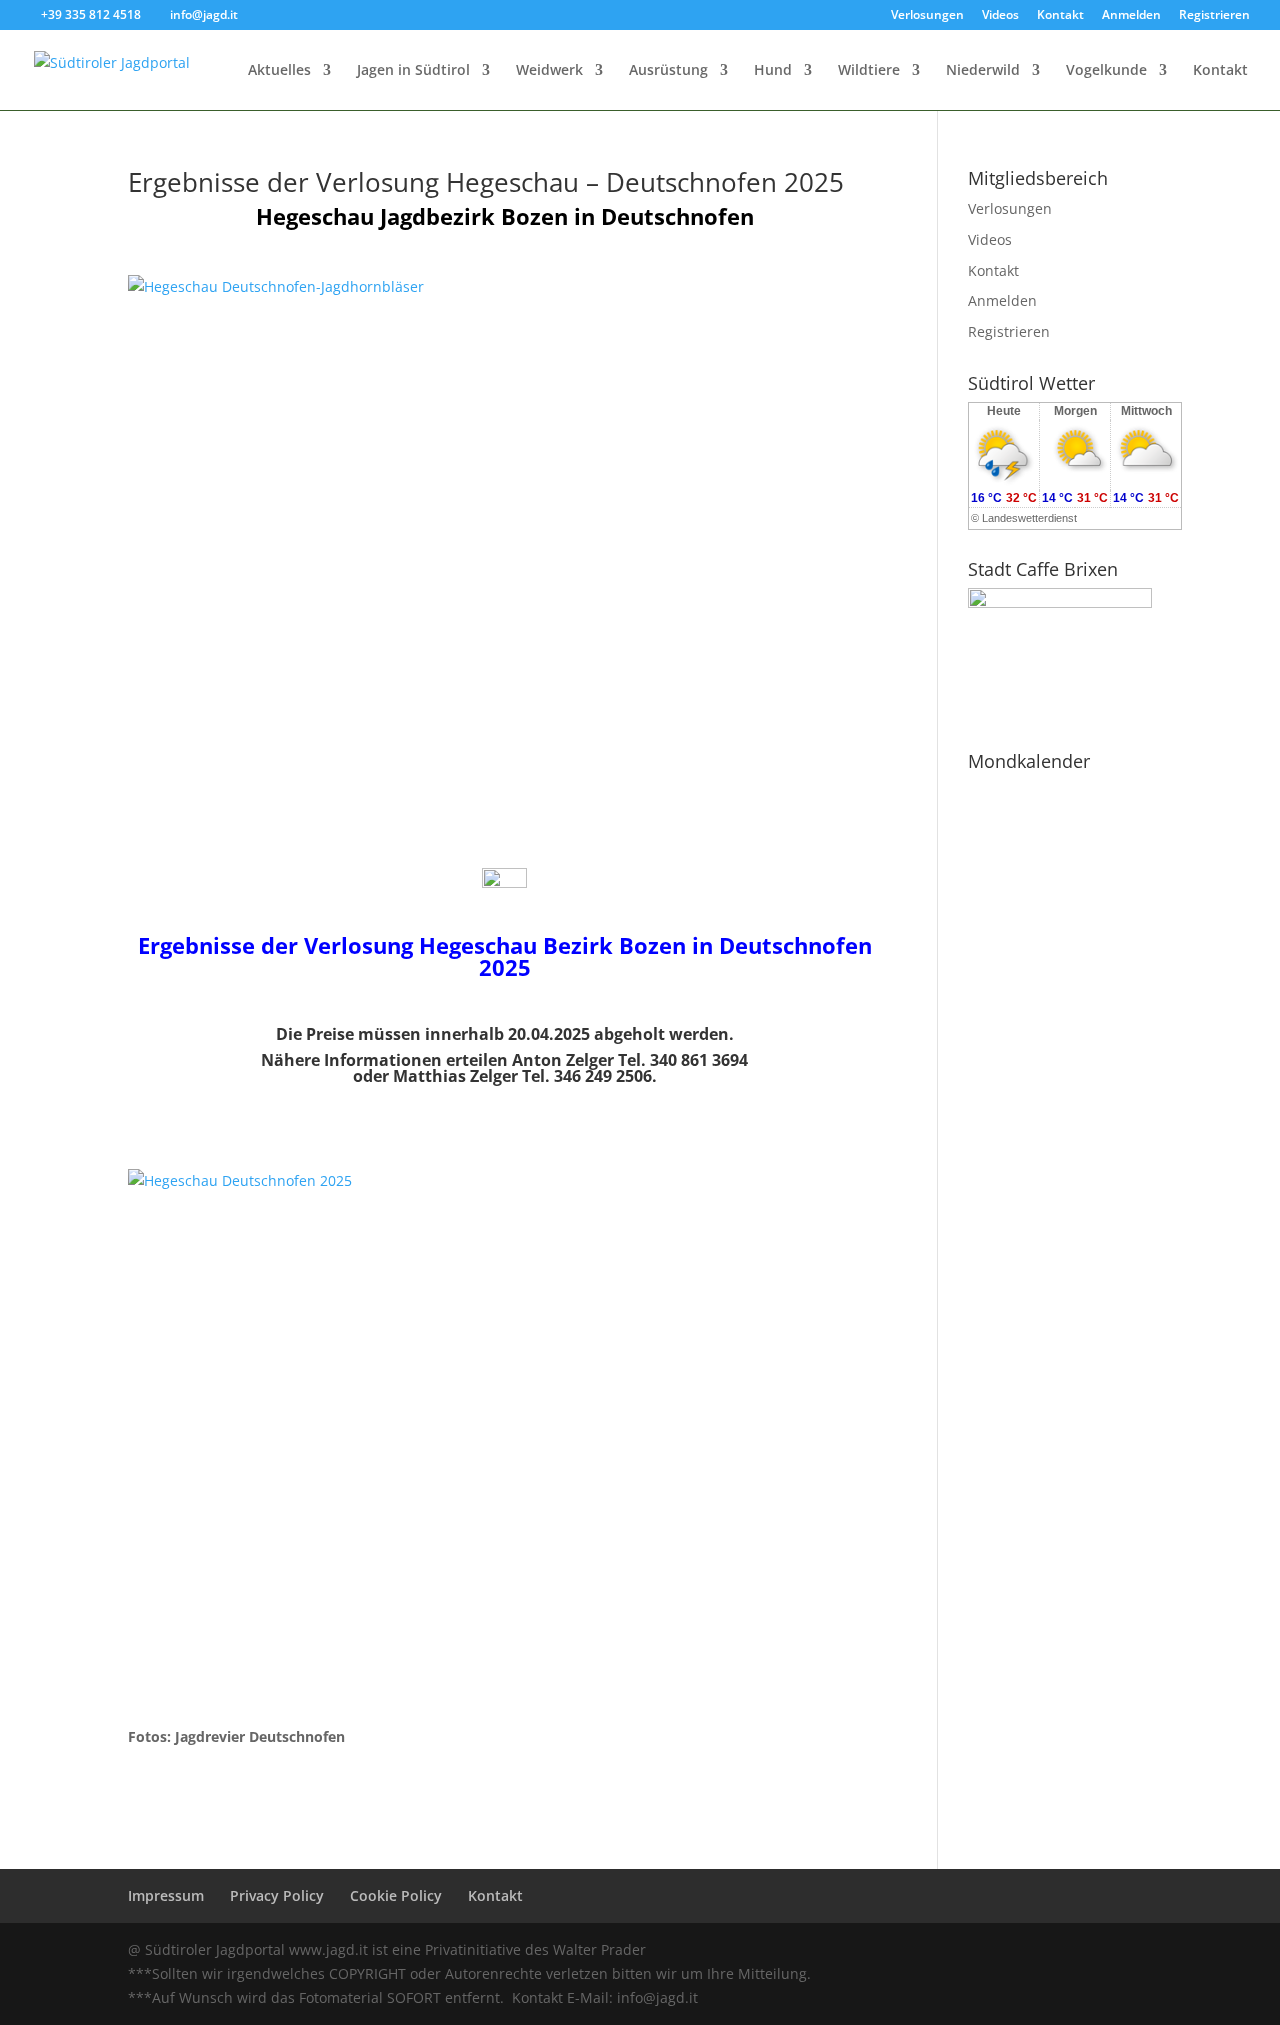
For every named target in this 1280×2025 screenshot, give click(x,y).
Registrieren (1214, 16)
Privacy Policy (277, 1895)
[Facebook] (1013, 1950)
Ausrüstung (668, 71)
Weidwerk (549, 71)
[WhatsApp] (970, 1950)
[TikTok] (1142, 1950)
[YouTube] (1056, 1950)
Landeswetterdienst (1029, 518)
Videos (1000, 16)
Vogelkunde (1106, 71)
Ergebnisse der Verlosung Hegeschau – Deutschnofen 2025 (486, 182)
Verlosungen (927, 16)
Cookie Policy (396, 1895)
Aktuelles (279, 71)
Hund (773, 71)
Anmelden (1131, 16)
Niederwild (983, 71)
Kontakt (1060, 16)
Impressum (166, 1895)
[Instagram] (1099, 1950)
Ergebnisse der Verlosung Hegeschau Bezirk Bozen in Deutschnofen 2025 (505, 956)
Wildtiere (869, 71)
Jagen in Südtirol (413, 71)
